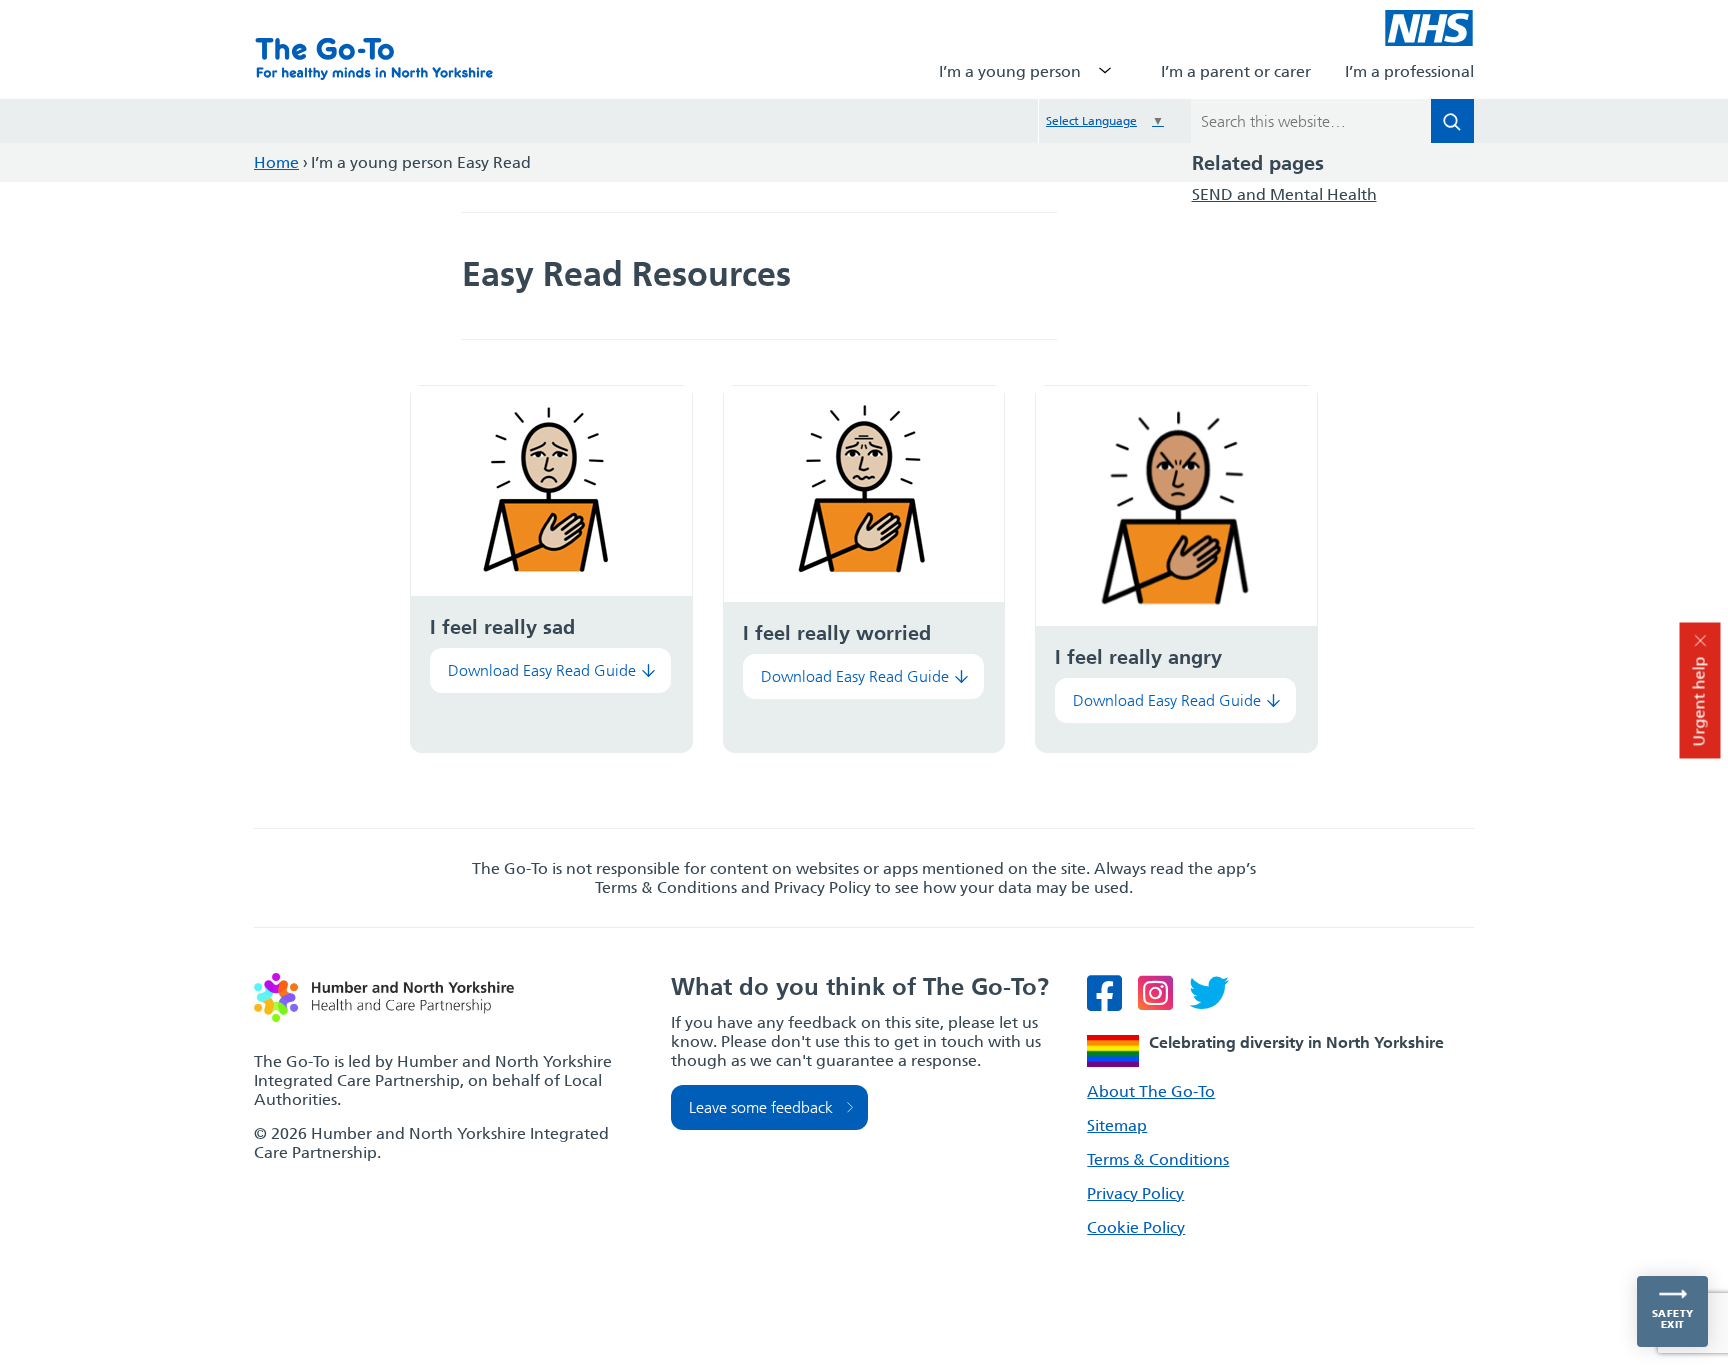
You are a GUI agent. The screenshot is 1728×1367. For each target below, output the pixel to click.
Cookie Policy (1136, 1227)
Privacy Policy (1135, 1193)
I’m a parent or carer (1236, 71)
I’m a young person (1010, 71)
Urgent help (1699, 701)
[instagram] (1161, 1002)
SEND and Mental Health (1284, 194)
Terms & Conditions (1158, 1159)
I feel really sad (502, 627)
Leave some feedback (761, 1107)
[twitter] (1215, 1002)
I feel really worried (837, 633)
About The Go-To (1151, 1091)
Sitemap (1117, 1125)
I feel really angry (1138, 657)
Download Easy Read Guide (542, 670)
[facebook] (1110, 1002)
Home (276, 162)
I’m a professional (1409, 71)
